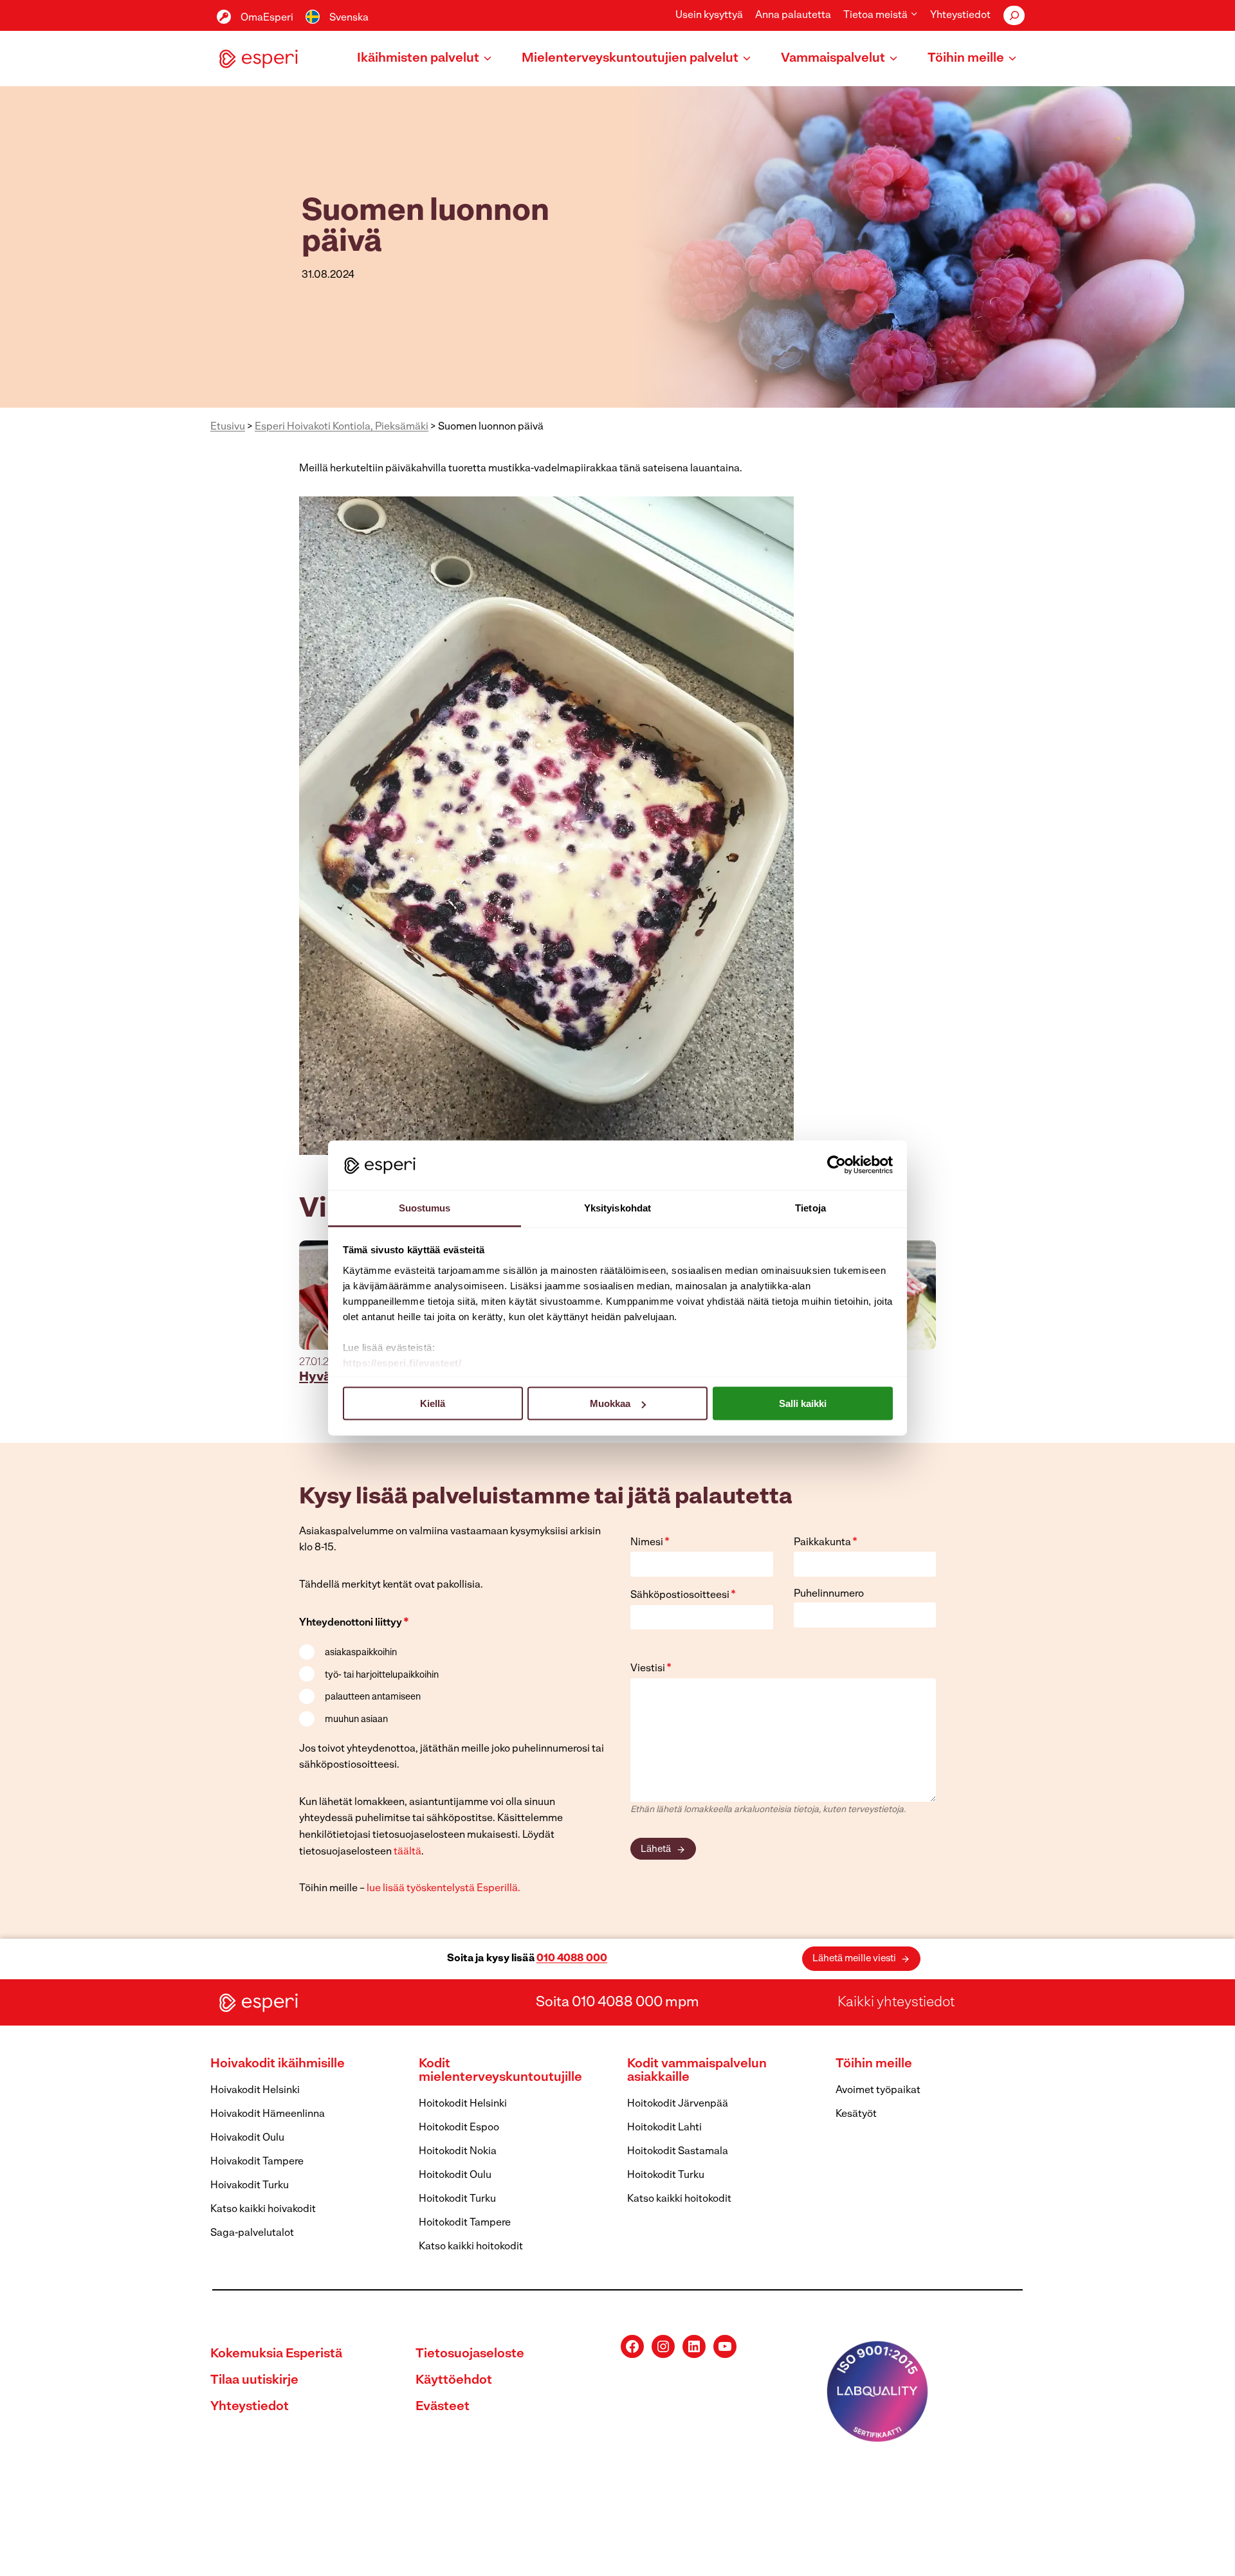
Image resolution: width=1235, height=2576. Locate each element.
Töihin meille (874, 2064)
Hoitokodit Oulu (455, 2175)
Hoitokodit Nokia (458, 2152)
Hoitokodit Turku (457, 2199)
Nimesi (650, 1543)
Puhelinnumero (829, 1594)
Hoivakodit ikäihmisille (278, 2064)
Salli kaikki (803, 1403)
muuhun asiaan (356, 1720)
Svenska (349, 18)
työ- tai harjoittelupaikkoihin (382, 1675)
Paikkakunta (826, 1543)
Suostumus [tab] (425, 1207)
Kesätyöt (856, 2114)
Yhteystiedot (960, 15)
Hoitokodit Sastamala (678, 2152)
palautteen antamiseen (373, 1697)
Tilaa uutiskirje (254, 2381)
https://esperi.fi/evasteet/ (402, 1362)
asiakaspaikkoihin (361, 1653)
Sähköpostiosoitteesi (683, 1595)
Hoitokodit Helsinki (463, 2104)
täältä (407, 1852)
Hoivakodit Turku (250, 2186)
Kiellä (433, 1403)
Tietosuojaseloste (470, 2354)
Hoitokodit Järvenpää (678, 2104)
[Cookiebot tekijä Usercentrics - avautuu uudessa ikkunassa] (837, 1165)
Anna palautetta (793, 15)
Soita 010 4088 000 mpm (617, 2002)
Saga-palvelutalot (252, 2233)
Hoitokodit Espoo (459, 2128)
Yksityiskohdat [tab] (617, 1207)
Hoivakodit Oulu (247, 2138)
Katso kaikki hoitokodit (471, 2247)
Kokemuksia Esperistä (276, 2354)
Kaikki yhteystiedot (896, 2002)
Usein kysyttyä (709, 15)
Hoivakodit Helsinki (255, 2091)
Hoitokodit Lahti (664, 2128)
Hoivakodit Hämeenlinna (268, 2114)
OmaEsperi (267, 18)
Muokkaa (610, 1403)
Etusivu (228, 427)
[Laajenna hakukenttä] (1014, 15)
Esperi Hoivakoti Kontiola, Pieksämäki (342, 427)
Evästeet (443, 2407)
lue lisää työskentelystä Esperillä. (444, 1889)
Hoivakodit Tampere (257, 2162)
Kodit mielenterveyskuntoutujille (500, 2071)
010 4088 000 (572, 1959)
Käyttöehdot (454, 2381)
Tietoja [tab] (810, 1207)
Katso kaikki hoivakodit (263, 2209)
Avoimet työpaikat (878, 2091)
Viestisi (651, 1669)
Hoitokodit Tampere (465, 2223)
